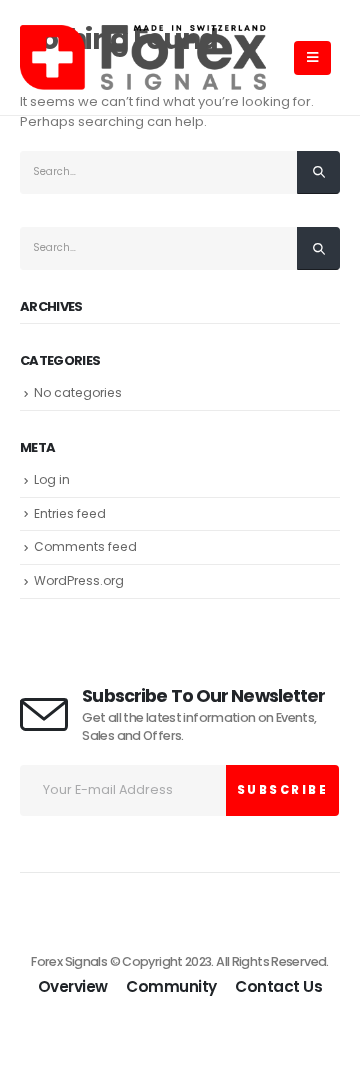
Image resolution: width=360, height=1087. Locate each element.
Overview (73, 986)
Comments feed (85, 546)
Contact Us (278, 986)
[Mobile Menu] (312, 58)
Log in (52, 479)
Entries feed (70, 513)
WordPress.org (79, 580)
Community (171, 986)
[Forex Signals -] (143, 57)
